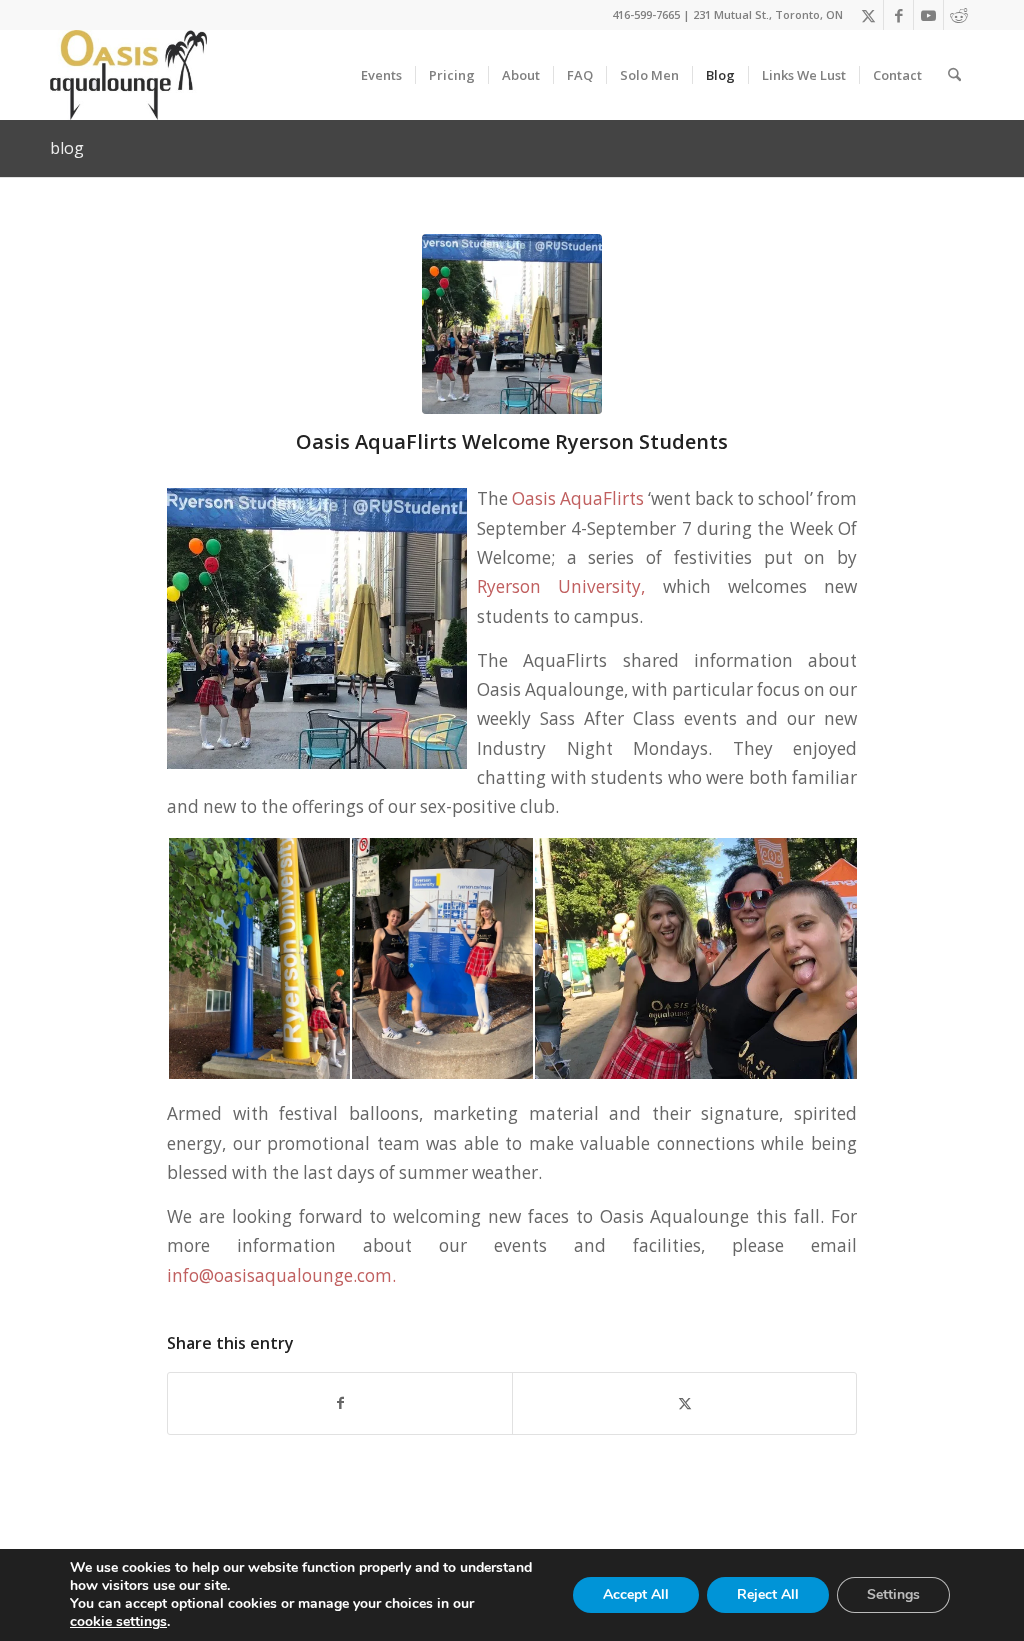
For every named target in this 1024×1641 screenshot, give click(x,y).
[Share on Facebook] (340, 1403)
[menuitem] (381, 75)
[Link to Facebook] (898, 15)
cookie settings (118, 1622)
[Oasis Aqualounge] (128, 75)
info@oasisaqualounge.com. (283, 1275)
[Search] (954, 75)
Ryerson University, (561, 586)
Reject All (768, 1594)
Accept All (636, 1594)
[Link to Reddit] (959, 15)
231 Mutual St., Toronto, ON (768, 14)
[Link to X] (868, 15)
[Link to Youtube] (928, 15)
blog (67, 148)
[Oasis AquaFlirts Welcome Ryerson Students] (512, 324)
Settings (893, 1594)
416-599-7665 (646, 14)
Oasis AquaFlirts (578, 498)
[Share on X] (684, 1403)
